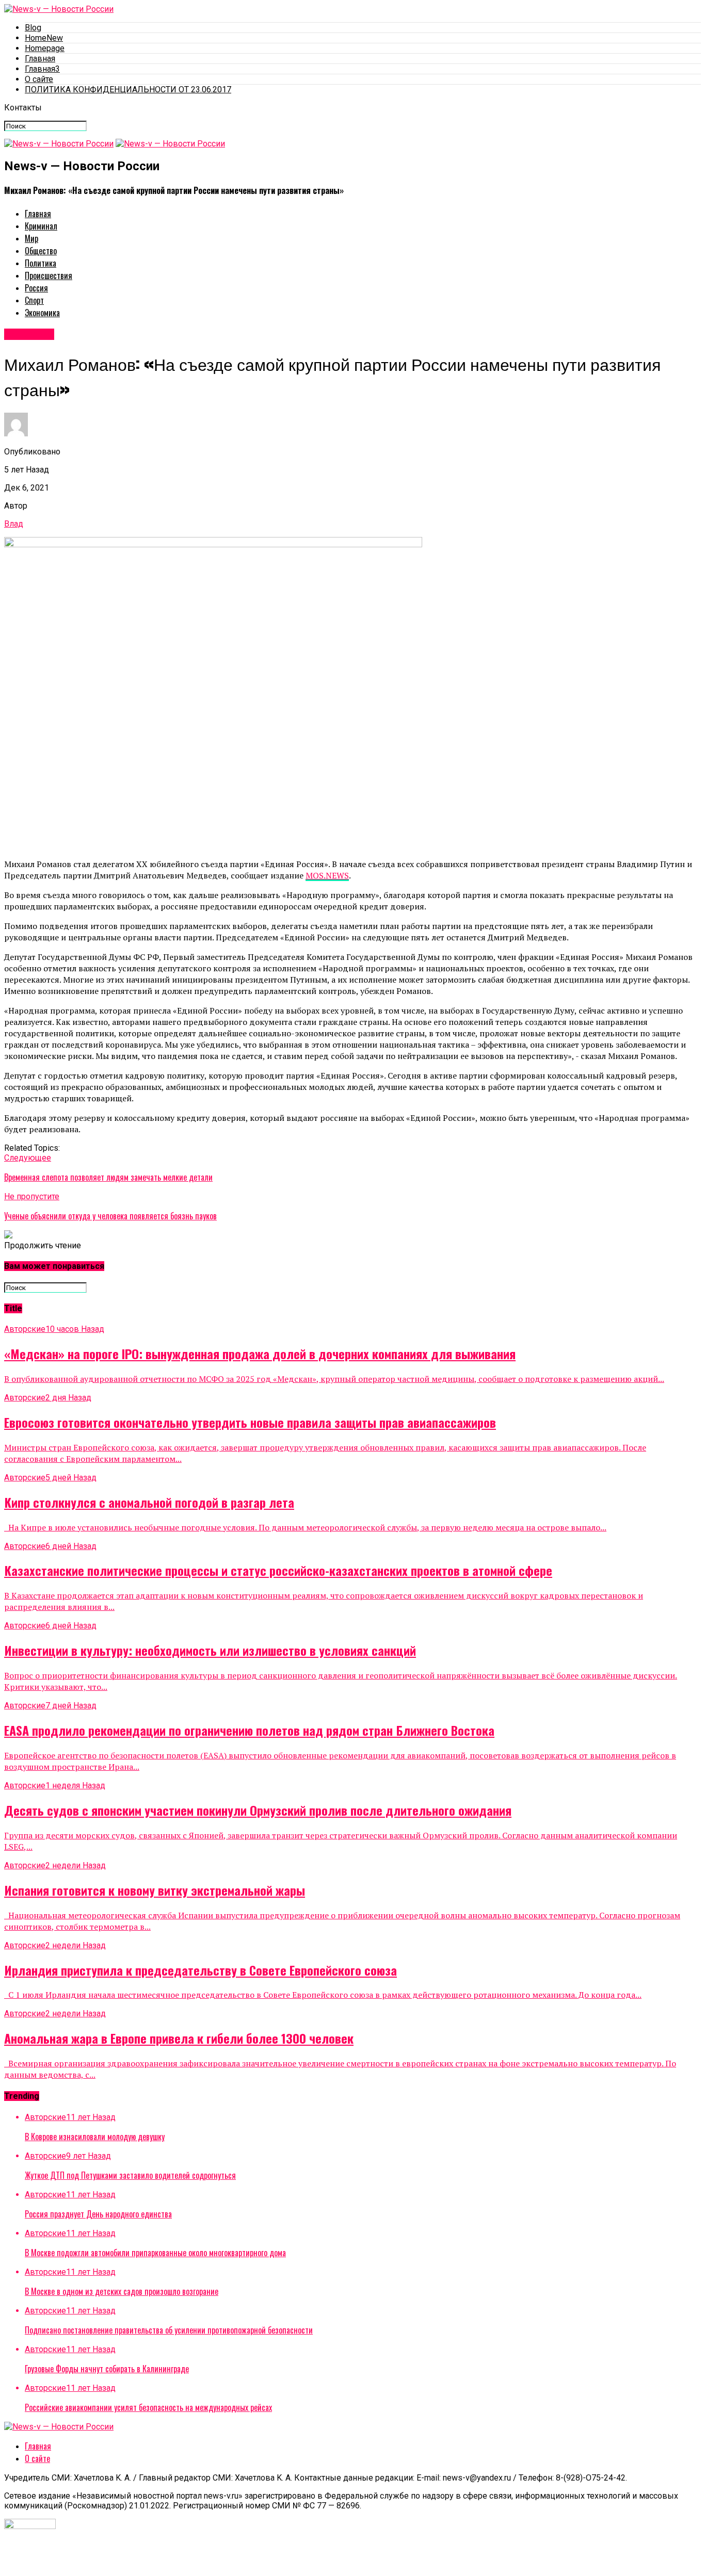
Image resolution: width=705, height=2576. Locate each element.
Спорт (34, 300)
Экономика (42, 313)
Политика (41, 263)
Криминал (41, 226)
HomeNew (44, 38)
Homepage (45, 48)
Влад (14, 524)
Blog (33, 28)
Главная (40, 59)
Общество (41, 251)
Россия (36, 288)
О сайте (39, 79)
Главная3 (42, 69)
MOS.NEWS (327, 875)
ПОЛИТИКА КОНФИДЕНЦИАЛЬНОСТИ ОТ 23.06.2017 (128, 89)
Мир (31, 238)
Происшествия (49, 275)
